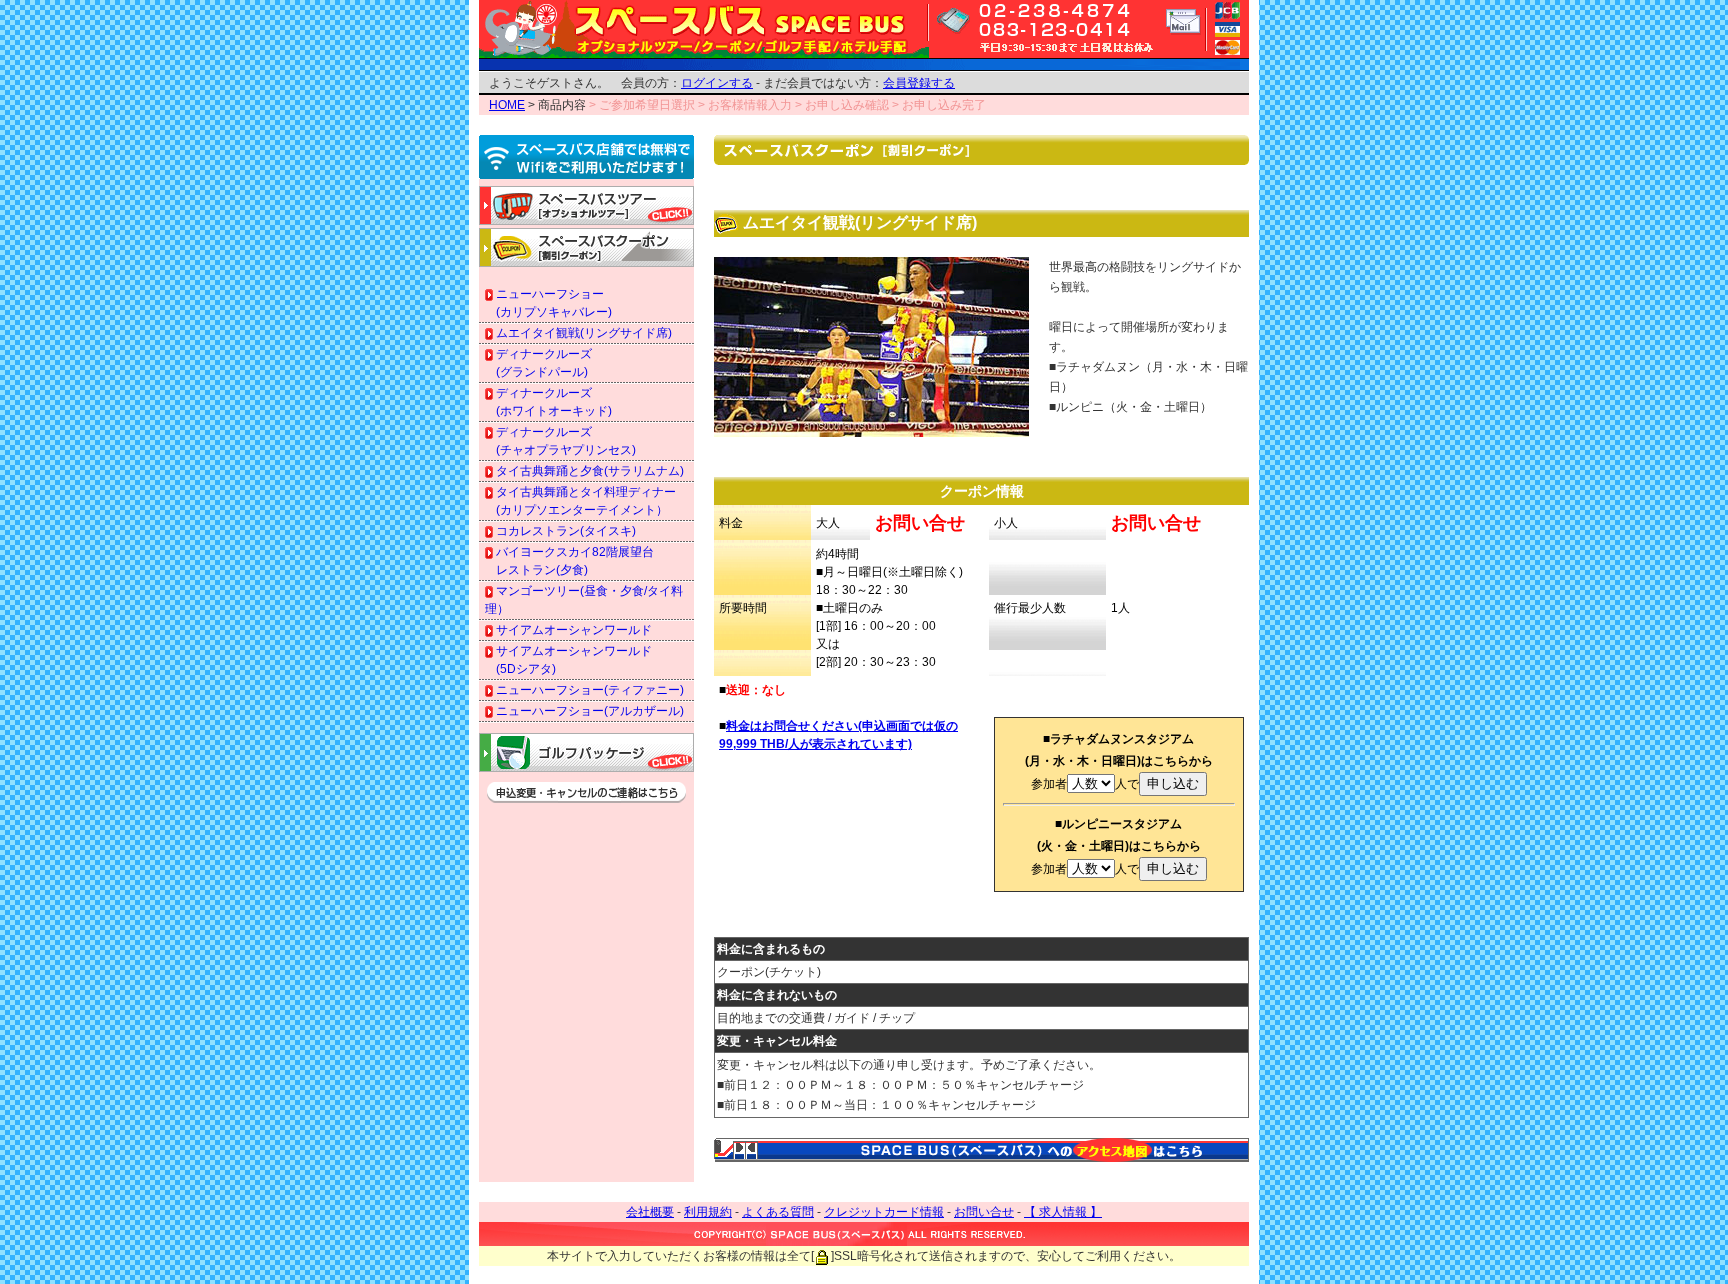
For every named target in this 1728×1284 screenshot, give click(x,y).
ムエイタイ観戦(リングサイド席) (582, 333)
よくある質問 (778, 1212)
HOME (507, 105)
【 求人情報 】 (1063, 1212)
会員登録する (919, 83)
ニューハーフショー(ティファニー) (588, 690)
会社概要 (650, 1212)
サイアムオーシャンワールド (572, 630)
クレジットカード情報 (884, 1212)
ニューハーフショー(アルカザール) (588, 711)
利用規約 (708, 1212)
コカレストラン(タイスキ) (564, 531)
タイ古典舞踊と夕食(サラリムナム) (588, 471)
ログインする (717, 83)
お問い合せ (984, 1212)
